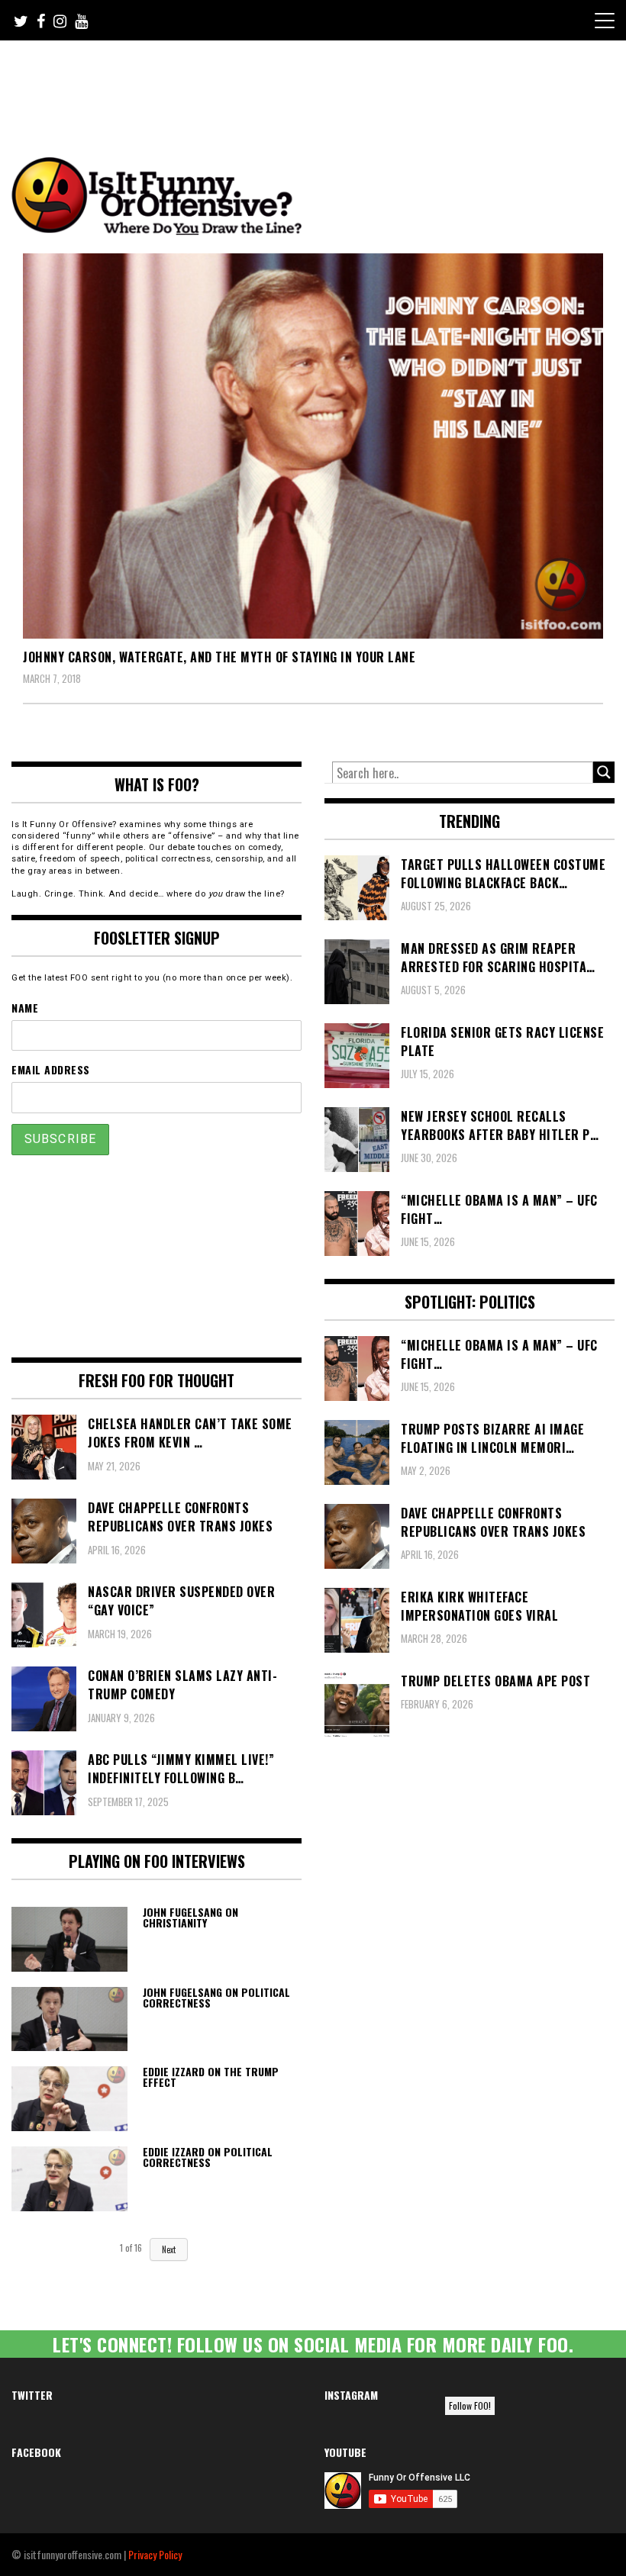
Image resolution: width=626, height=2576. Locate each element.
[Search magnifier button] (604, 772)
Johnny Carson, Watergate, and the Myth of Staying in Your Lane (219, 657)
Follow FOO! (470, 2405)
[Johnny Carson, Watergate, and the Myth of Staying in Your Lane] (313, 446)
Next (169, 2249)
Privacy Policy (155, 2554)
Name (25, 1008)
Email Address (51, 1069)
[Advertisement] (297, 82)
